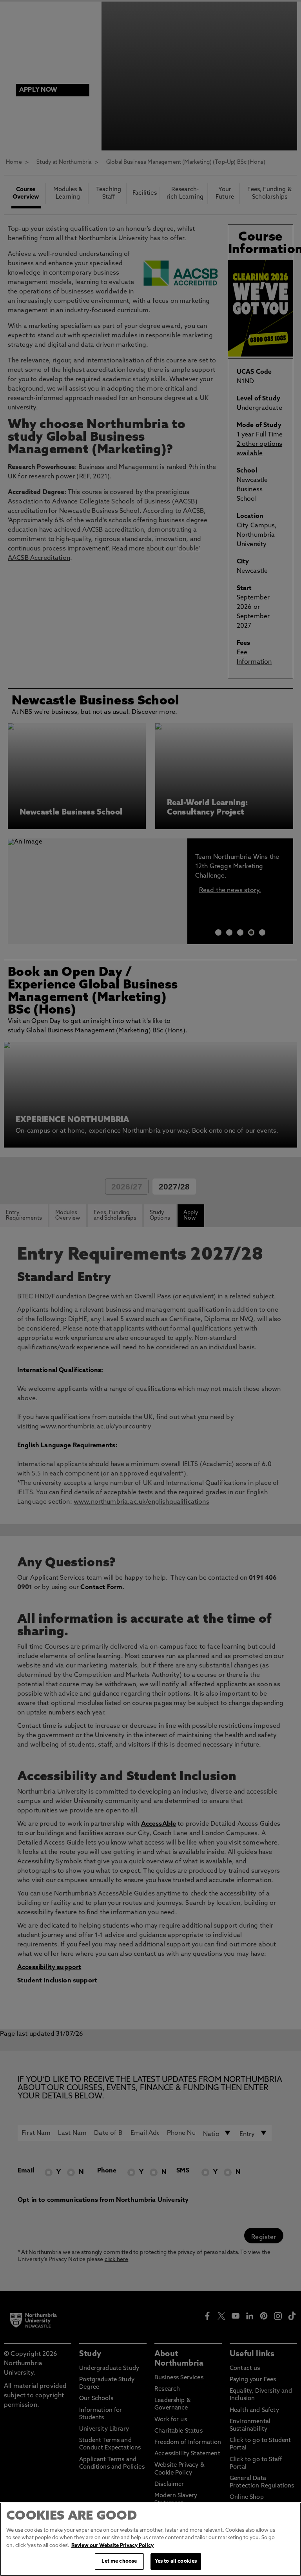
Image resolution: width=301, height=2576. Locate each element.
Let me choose (119, 2561)
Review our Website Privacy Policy (112, 2546)
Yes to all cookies (176, 2561)
